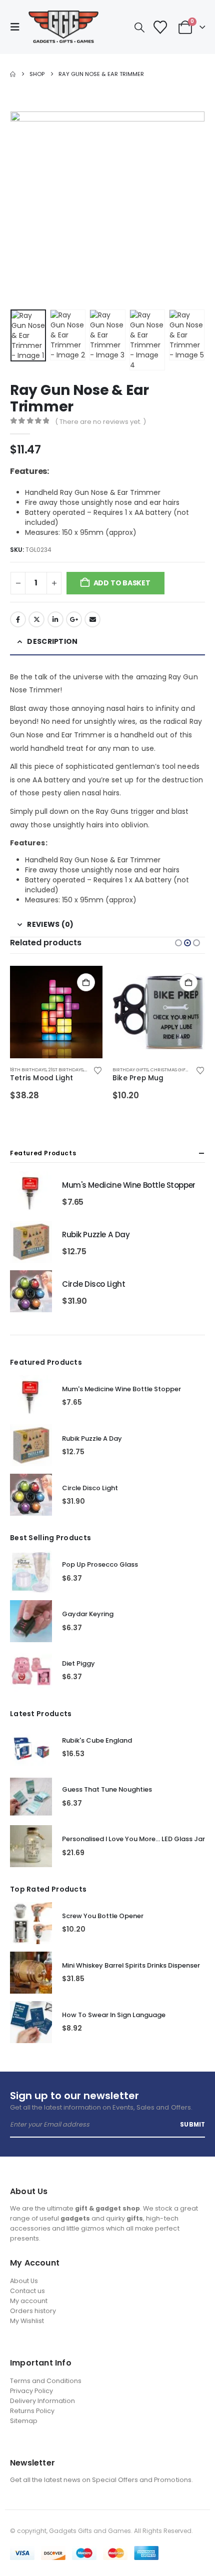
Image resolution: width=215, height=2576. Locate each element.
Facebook (18, 619)
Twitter (36, 619)
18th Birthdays (28, 1070)
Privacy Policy (31, 2391)
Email (92, 619)
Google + (74, 619)
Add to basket (122, 583)
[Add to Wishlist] (97, 1070)
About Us (24, 2281)
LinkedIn (55, 619)
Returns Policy (32, 2411)
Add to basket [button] (86, 982)
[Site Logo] (63, 27)
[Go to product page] (56, 1012)
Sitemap (24, 2421)
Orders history (33, 2311)
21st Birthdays (66, 1070)
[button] (18, 27)
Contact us (27, 2291)
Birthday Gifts (130, 1070)
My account (29, 2301)
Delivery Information (42, 2401)
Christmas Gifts (170, 1070)
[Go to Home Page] (13, 74)
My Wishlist (27, 2321)
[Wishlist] (160, 27)
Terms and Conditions (46, 2381)
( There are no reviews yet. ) (100, 422)
